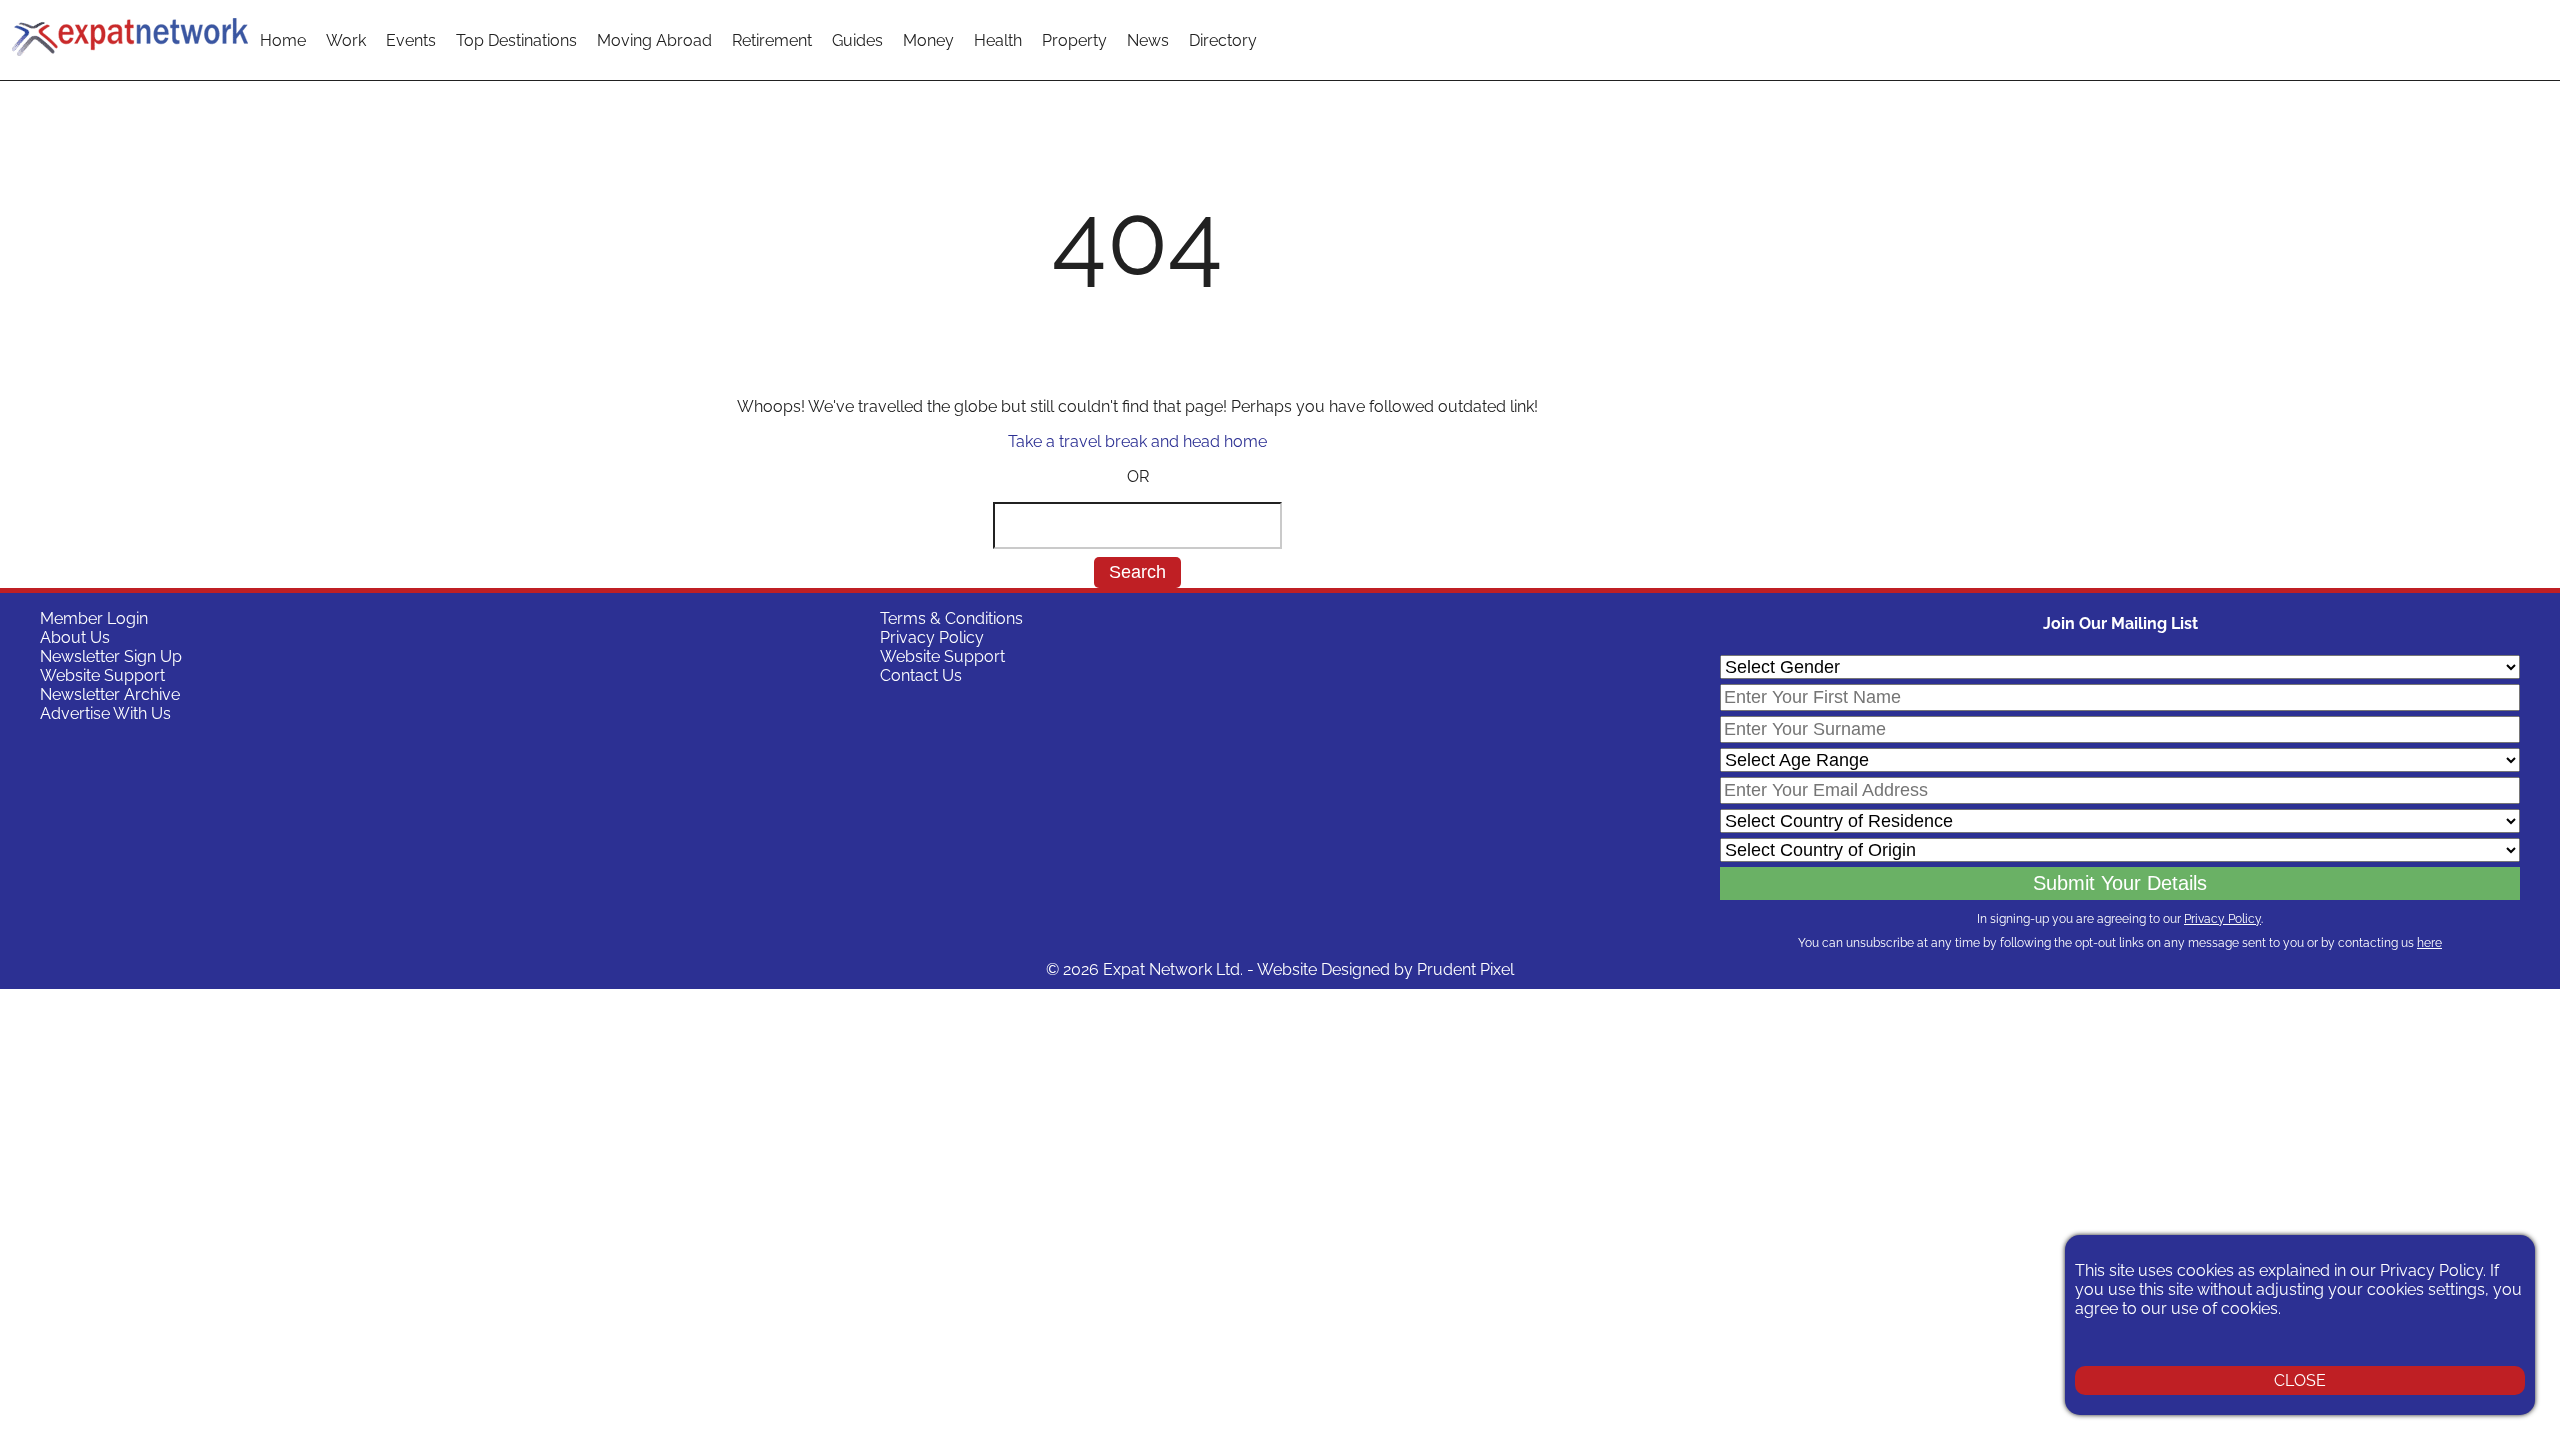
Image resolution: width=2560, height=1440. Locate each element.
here (2429, 943)
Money (928, 40)
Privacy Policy (932, 637)
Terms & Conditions (951, 618)
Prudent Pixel (1465, 969)
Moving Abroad (654, 40)
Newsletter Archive (110, 694)
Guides (857, 40)
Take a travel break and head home (1137, 441)
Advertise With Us (105, 713)
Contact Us (921, 675)
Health (998, 40)
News (1148, 40)
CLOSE (2300, 1380)
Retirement (772, 40)
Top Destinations (516, 40)
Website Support (102, 675)
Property (1074, 40)
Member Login (94, 618)
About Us (75, 637)
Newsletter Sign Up (111, 656)
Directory (1223, 40)
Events (411, 40)
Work (346, 40)
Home (283, 40)
